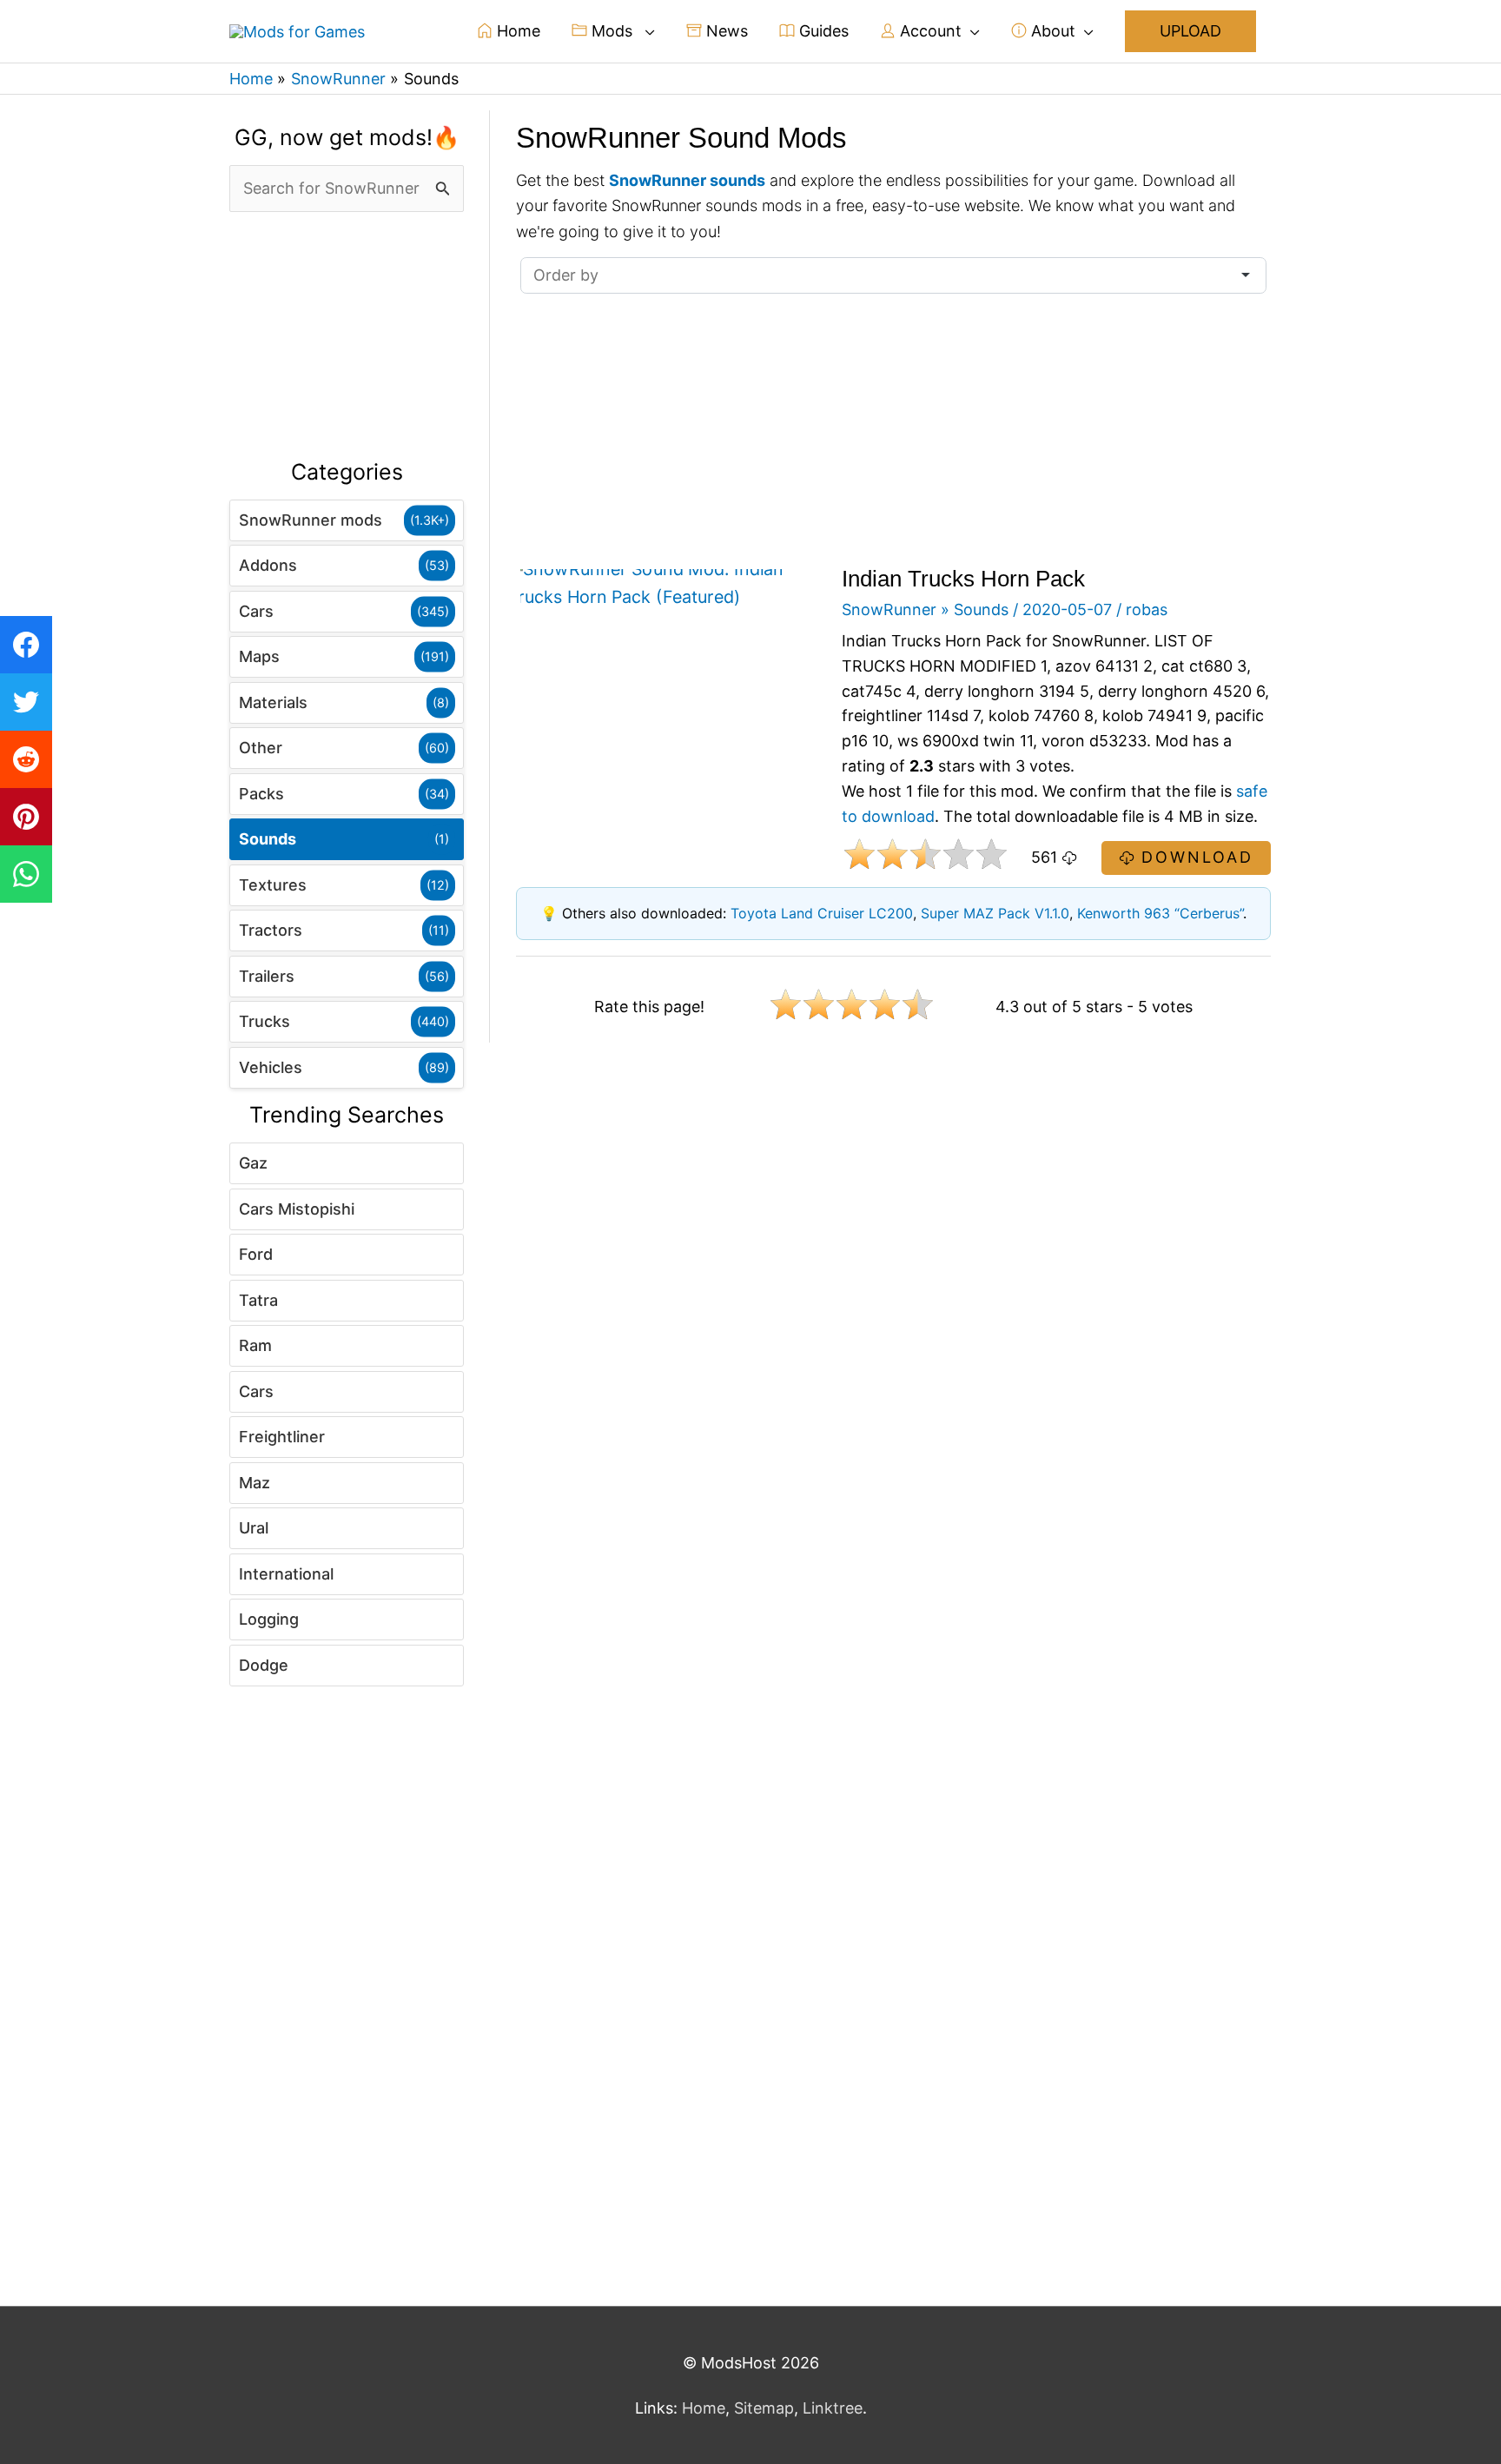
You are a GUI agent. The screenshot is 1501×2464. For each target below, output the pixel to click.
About (1051, 31)
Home (516, 31)
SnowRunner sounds (687, 180)
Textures (273, 885)
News (725, 31)
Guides (822, 31)
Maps (259, 656)
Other (261, 748)
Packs (261, 794)
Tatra (258, 1300)
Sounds (268, 839)
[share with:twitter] (26, 702)
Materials (273, 702)
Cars (256, 611)
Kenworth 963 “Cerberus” (1160, 913)
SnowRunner (889, 609)
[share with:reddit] (26, 759)
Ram (255, 1345)
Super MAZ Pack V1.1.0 (995, 913)
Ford (256, 1254)
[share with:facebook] (26, 645)
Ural (254, 1528)
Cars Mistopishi (297, 1209)
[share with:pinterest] (26, 817)
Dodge (264, 1665)
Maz (255, 1483)
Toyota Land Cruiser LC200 (822, 913)
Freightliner (282, 1437)
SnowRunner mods (311, 520)
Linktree (833, 2408)
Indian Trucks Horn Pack (963, 579)
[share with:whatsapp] (26, 874)
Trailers (267, 976)
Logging (269, 1619)
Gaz (253, 1163)
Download (1194, 857)
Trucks (264, 1021)
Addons (268, 565)
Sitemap (764, 2408)
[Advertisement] (347, 336)
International (286, 1574)
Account (929, 31)
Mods (612, 31)
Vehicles (271, 1067)
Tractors (271, 930)
